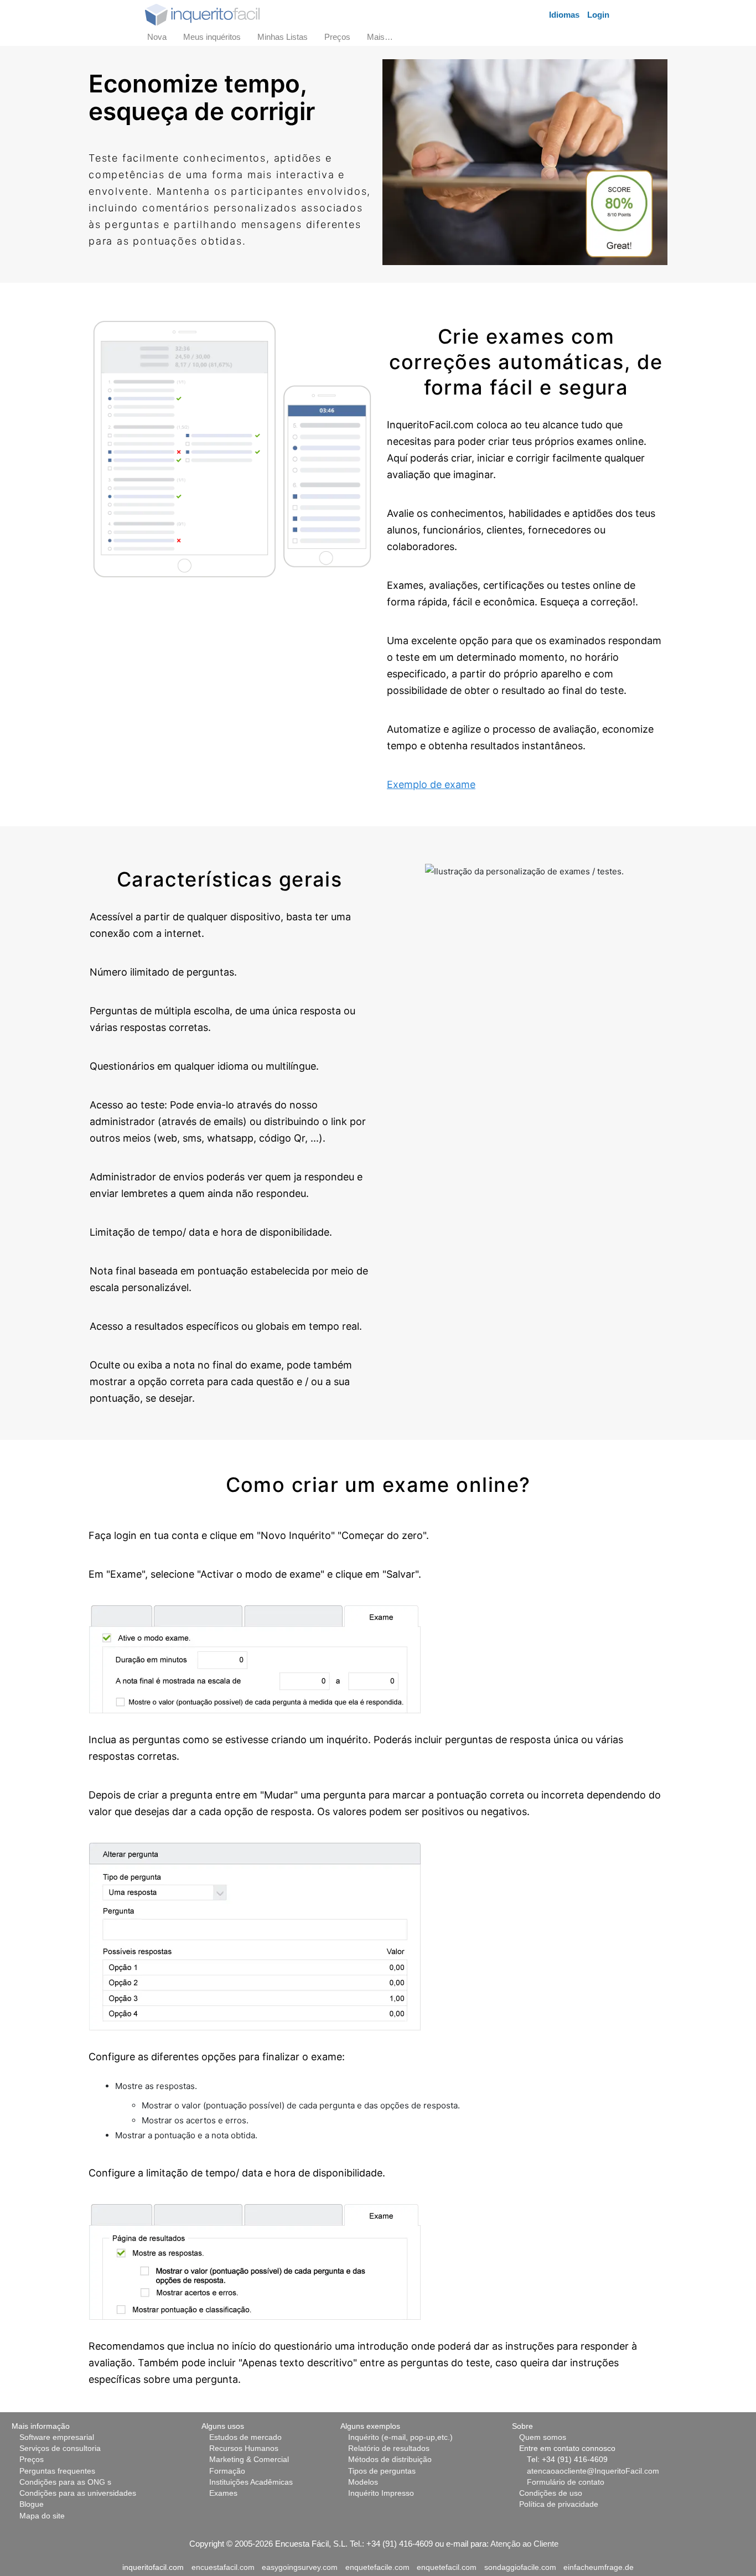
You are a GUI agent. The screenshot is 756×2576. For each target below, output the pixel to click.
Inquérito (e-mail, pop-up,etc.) (400, 2437)
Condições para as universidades (78, 2493)
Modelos (363, 2482)
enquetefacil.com (447, 2567)
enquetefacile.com (377, 2567)
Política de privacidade (559, 2504)
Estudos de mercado (245, 2437)
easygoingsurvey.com (300, 2567)
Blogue (32, 2504)
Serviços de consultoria (60, 2448)
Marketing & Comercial (249, 2460)
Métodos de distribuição (390, 2460)
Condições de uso (551, 2493)
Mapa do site (42, 2516)
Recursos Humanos (244, 2448)
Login (598, 15)
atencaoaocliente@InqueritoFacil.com (593, 2471)
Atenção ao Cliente (524, 2544)
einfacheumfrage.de (599, 2567)
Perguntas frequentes (57, 2471)
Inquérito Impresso (381, 2493)
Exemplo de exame (431, 784)
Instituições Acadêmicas (251, 2482)
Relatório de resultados (389, 2448)
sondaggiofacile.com (520, 2567)
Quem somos (543, 2437)
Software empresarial (57, 2437)
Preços (32, 2460)
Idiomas (564, 15)
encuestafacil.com (223, 2567)
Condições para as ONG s (65, 2482)
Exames (223, 2493)
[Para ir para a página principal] (202, 14)
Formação (227, 2471)
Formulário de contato (566, 2482)
